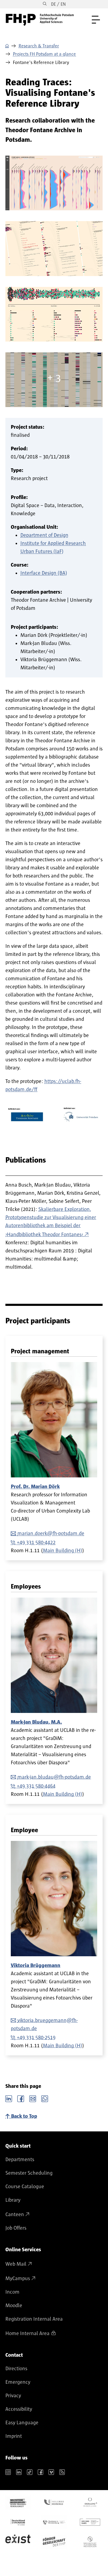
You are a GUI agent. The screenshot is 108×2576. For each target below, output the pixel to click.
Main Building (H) (63, 1551)
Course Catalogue (25, 2187)
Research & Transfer (39, 46)
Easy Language (22, 2423)
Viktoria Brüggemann (36, 1966)
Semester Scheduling (29, 2173)
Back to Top (24, 2116)
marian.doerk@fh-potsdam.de (51, 1534)
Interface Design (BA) (44, 573)
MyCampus (18, 2279)
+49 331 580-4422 (36, 1543)
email (33, 2098)
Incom (12, 2292)
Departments (20, 2160)
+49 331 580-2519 (36, 2038)
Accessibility (19, 2409)
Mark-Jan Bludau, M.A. (36, 1722)
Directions (16, 2369)
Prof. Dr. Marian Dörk (35, 1487)
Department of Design (44, 535)
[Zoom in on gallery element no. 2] (54, 314)
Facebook (21, 2098)
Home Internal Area (27, 2334)
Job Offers (16, 2228)
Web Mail (16, 2264)
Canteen (15, 2215)
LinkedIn (9, 2098)
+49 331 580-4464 (36, 1786)
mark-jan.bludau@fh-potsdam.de (54, 1777)
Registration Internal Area (34, 2319)
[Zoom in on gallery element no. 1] (54, 248)
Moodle (14, 2306)
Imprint (14, 2436)
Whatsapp (45, 2098)
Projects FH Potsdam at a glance (44, 54)
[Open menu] (96, 20)
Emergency (18, 2382)
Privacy (13, 2396)
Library (13, 2200)
